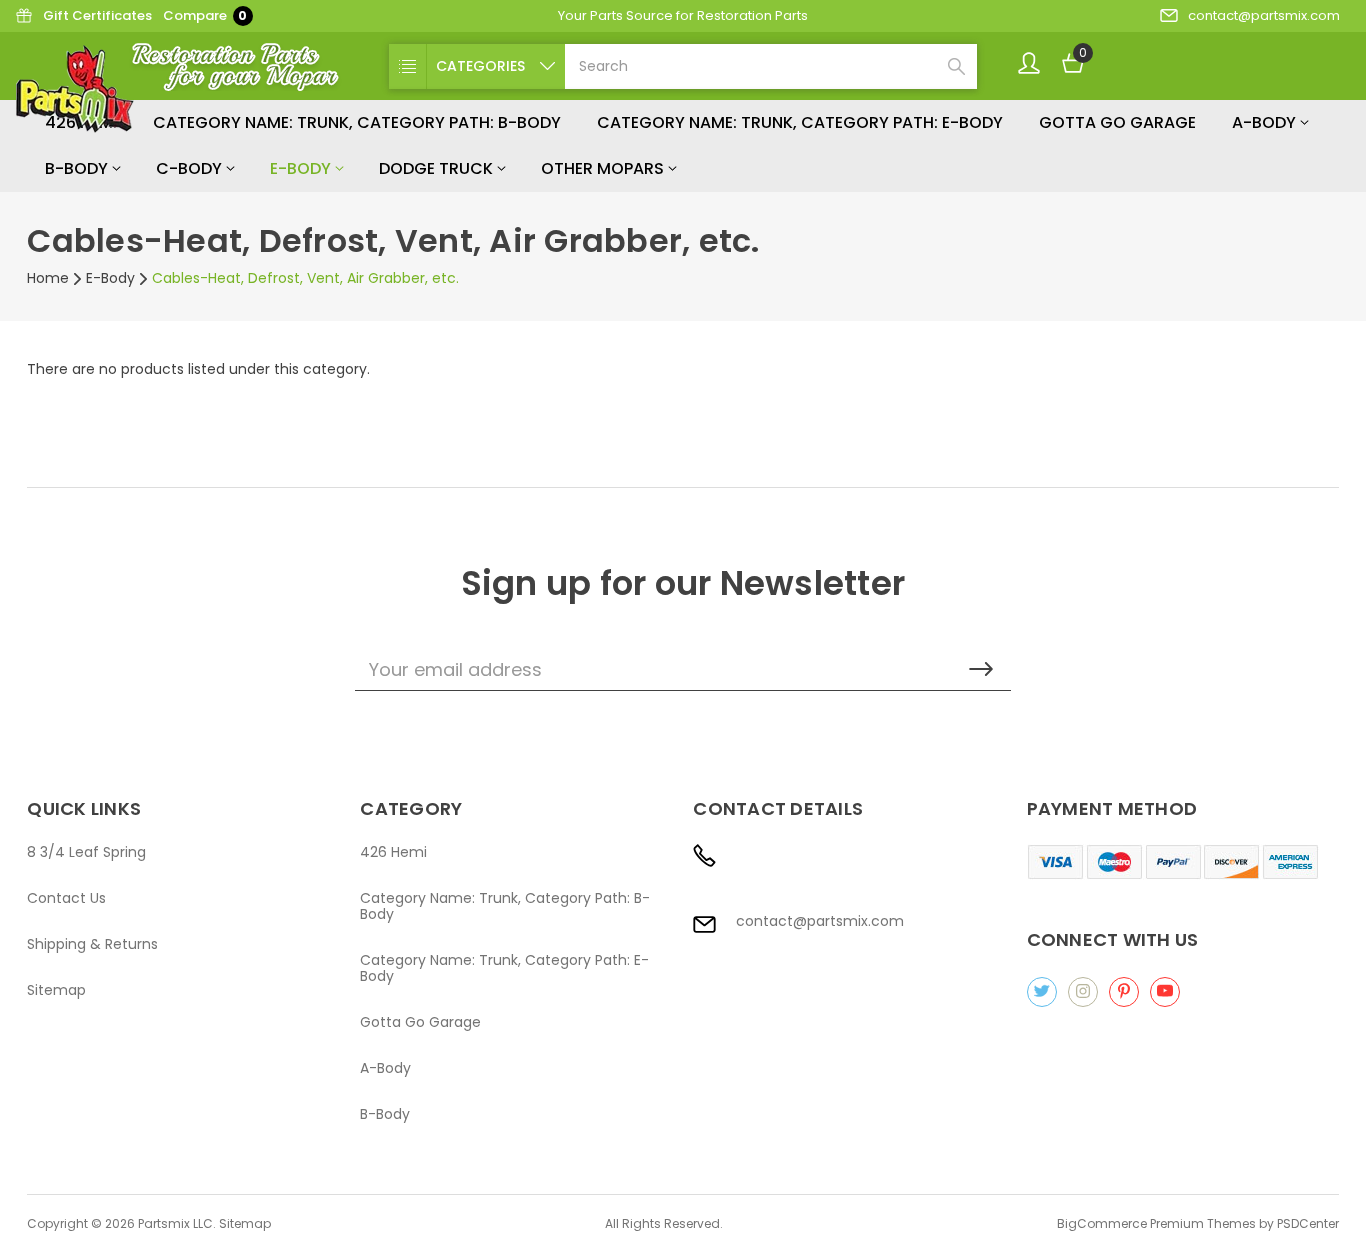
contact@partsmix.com (1264, 15)
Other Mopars (604, 168)
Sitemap (56, 990)
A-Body (1266, 122)
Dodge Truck (438, 168)
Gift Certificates (97, 15)
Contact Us (66, 898)
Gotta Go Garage (1117, 122)
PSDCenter (1308, 1223)
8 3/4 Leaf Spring (86, 852)
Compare (205, 15)
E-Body (302, 168)
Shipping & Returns (92, 944)
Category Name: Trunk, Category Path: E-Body (800, 122)
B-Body (78, 168)
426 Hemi (393, 852)
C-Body (191, 168)
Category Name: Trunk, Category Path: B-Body (357, 122)
